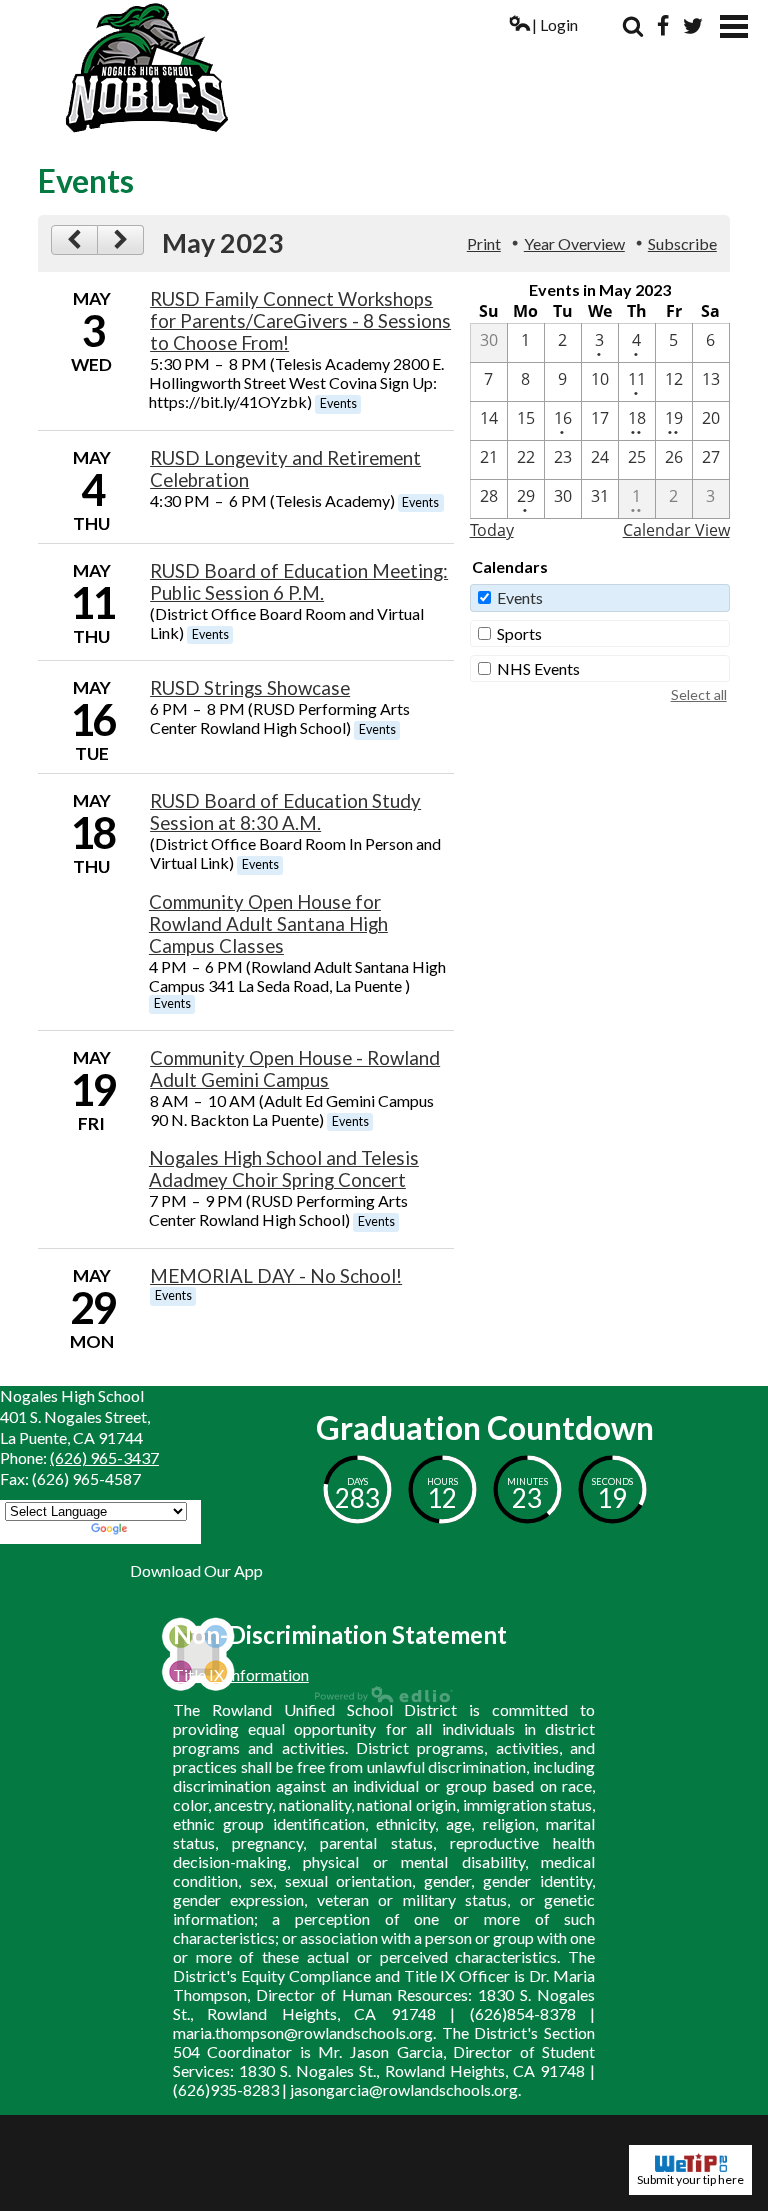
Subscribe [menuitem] (682, 243)
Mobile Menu (734, 26)
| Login (555, 24)
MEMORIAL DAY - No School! (276, 1276)
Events (520, 597)
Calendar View (676, 530)
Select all (699, 694)
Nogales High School (384, 68)
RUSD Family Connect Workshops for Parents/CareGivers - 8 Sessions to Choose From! (300, 321)
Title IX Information (241, 1674)
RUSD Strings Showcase (250, 688)
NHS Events (538, 668)
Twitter (693, 26)
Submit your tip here (690, 2179)
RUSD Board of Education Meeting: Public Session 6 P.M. (299, 582)
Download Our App (196, 1570)
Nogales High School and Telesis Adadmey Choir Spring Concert (284, 1169)
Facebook (663, 26)
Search (633, 26)
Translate (163, 1530)
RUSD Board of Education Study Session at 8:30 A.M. (285, 812)
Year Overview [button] (574, 243)
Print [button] (484, 243)
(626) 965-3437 (104, 1457)
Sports (519, 633)
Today (492, 530)
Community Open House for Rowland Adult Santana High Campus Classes (268, 924)
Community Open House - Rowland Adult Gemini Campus (295, 1069)
